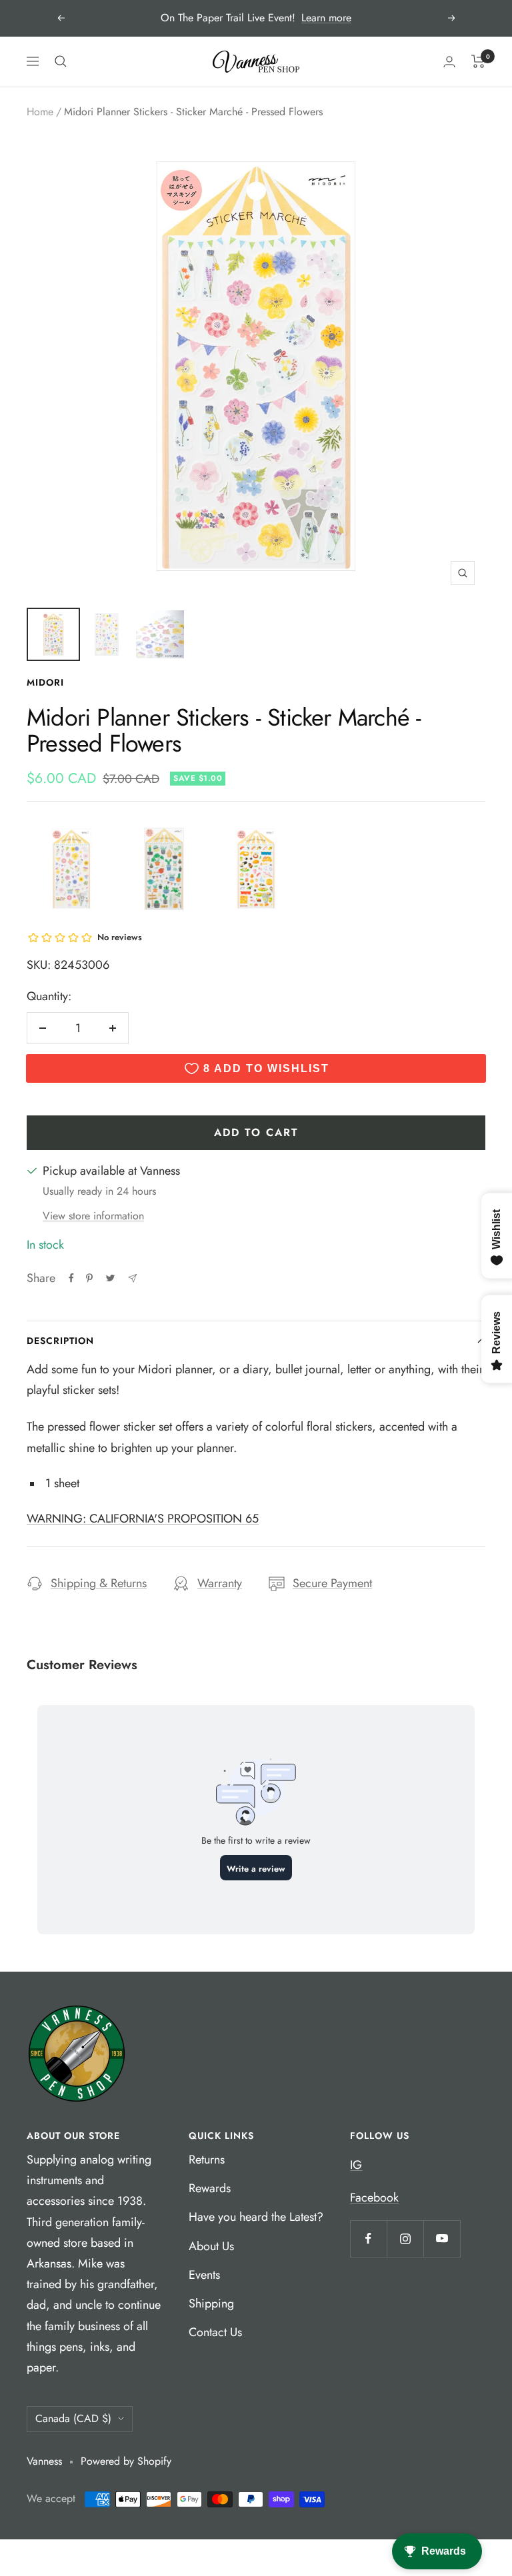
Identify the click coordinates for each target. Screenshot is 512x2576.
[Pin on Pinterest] (89, 1278)
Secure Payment (332, 1583)
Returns (207, 2160)
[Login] (449, 62)
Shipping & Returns (99, 1583)
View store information (93, 1216)
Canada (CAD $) (73, 2418)
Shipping (211, 2303)
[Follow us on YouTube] (442, 2239)
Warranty (220, 1583)
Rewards (210, 2188)
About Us (211, 2246)
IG (356, 2165)
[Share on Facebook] (71, 1278)
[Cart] (478, 61)
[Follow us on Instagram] (405, 2239)
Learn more (326, 18)
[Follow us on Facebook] (368, 2239)
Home (40, 112)
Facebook (374, 2198)
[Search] (61, 61)
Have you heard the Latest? (256, 2217)
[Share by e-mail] (132, 1278)
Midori (45, 682)
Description (60, 1341)
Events (204, 2275)
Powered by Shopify (126, 2461)
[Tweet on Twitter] (110, 1278)
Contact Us (215, 2332)
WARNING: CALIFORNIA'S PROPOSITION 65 (143, 1519)
